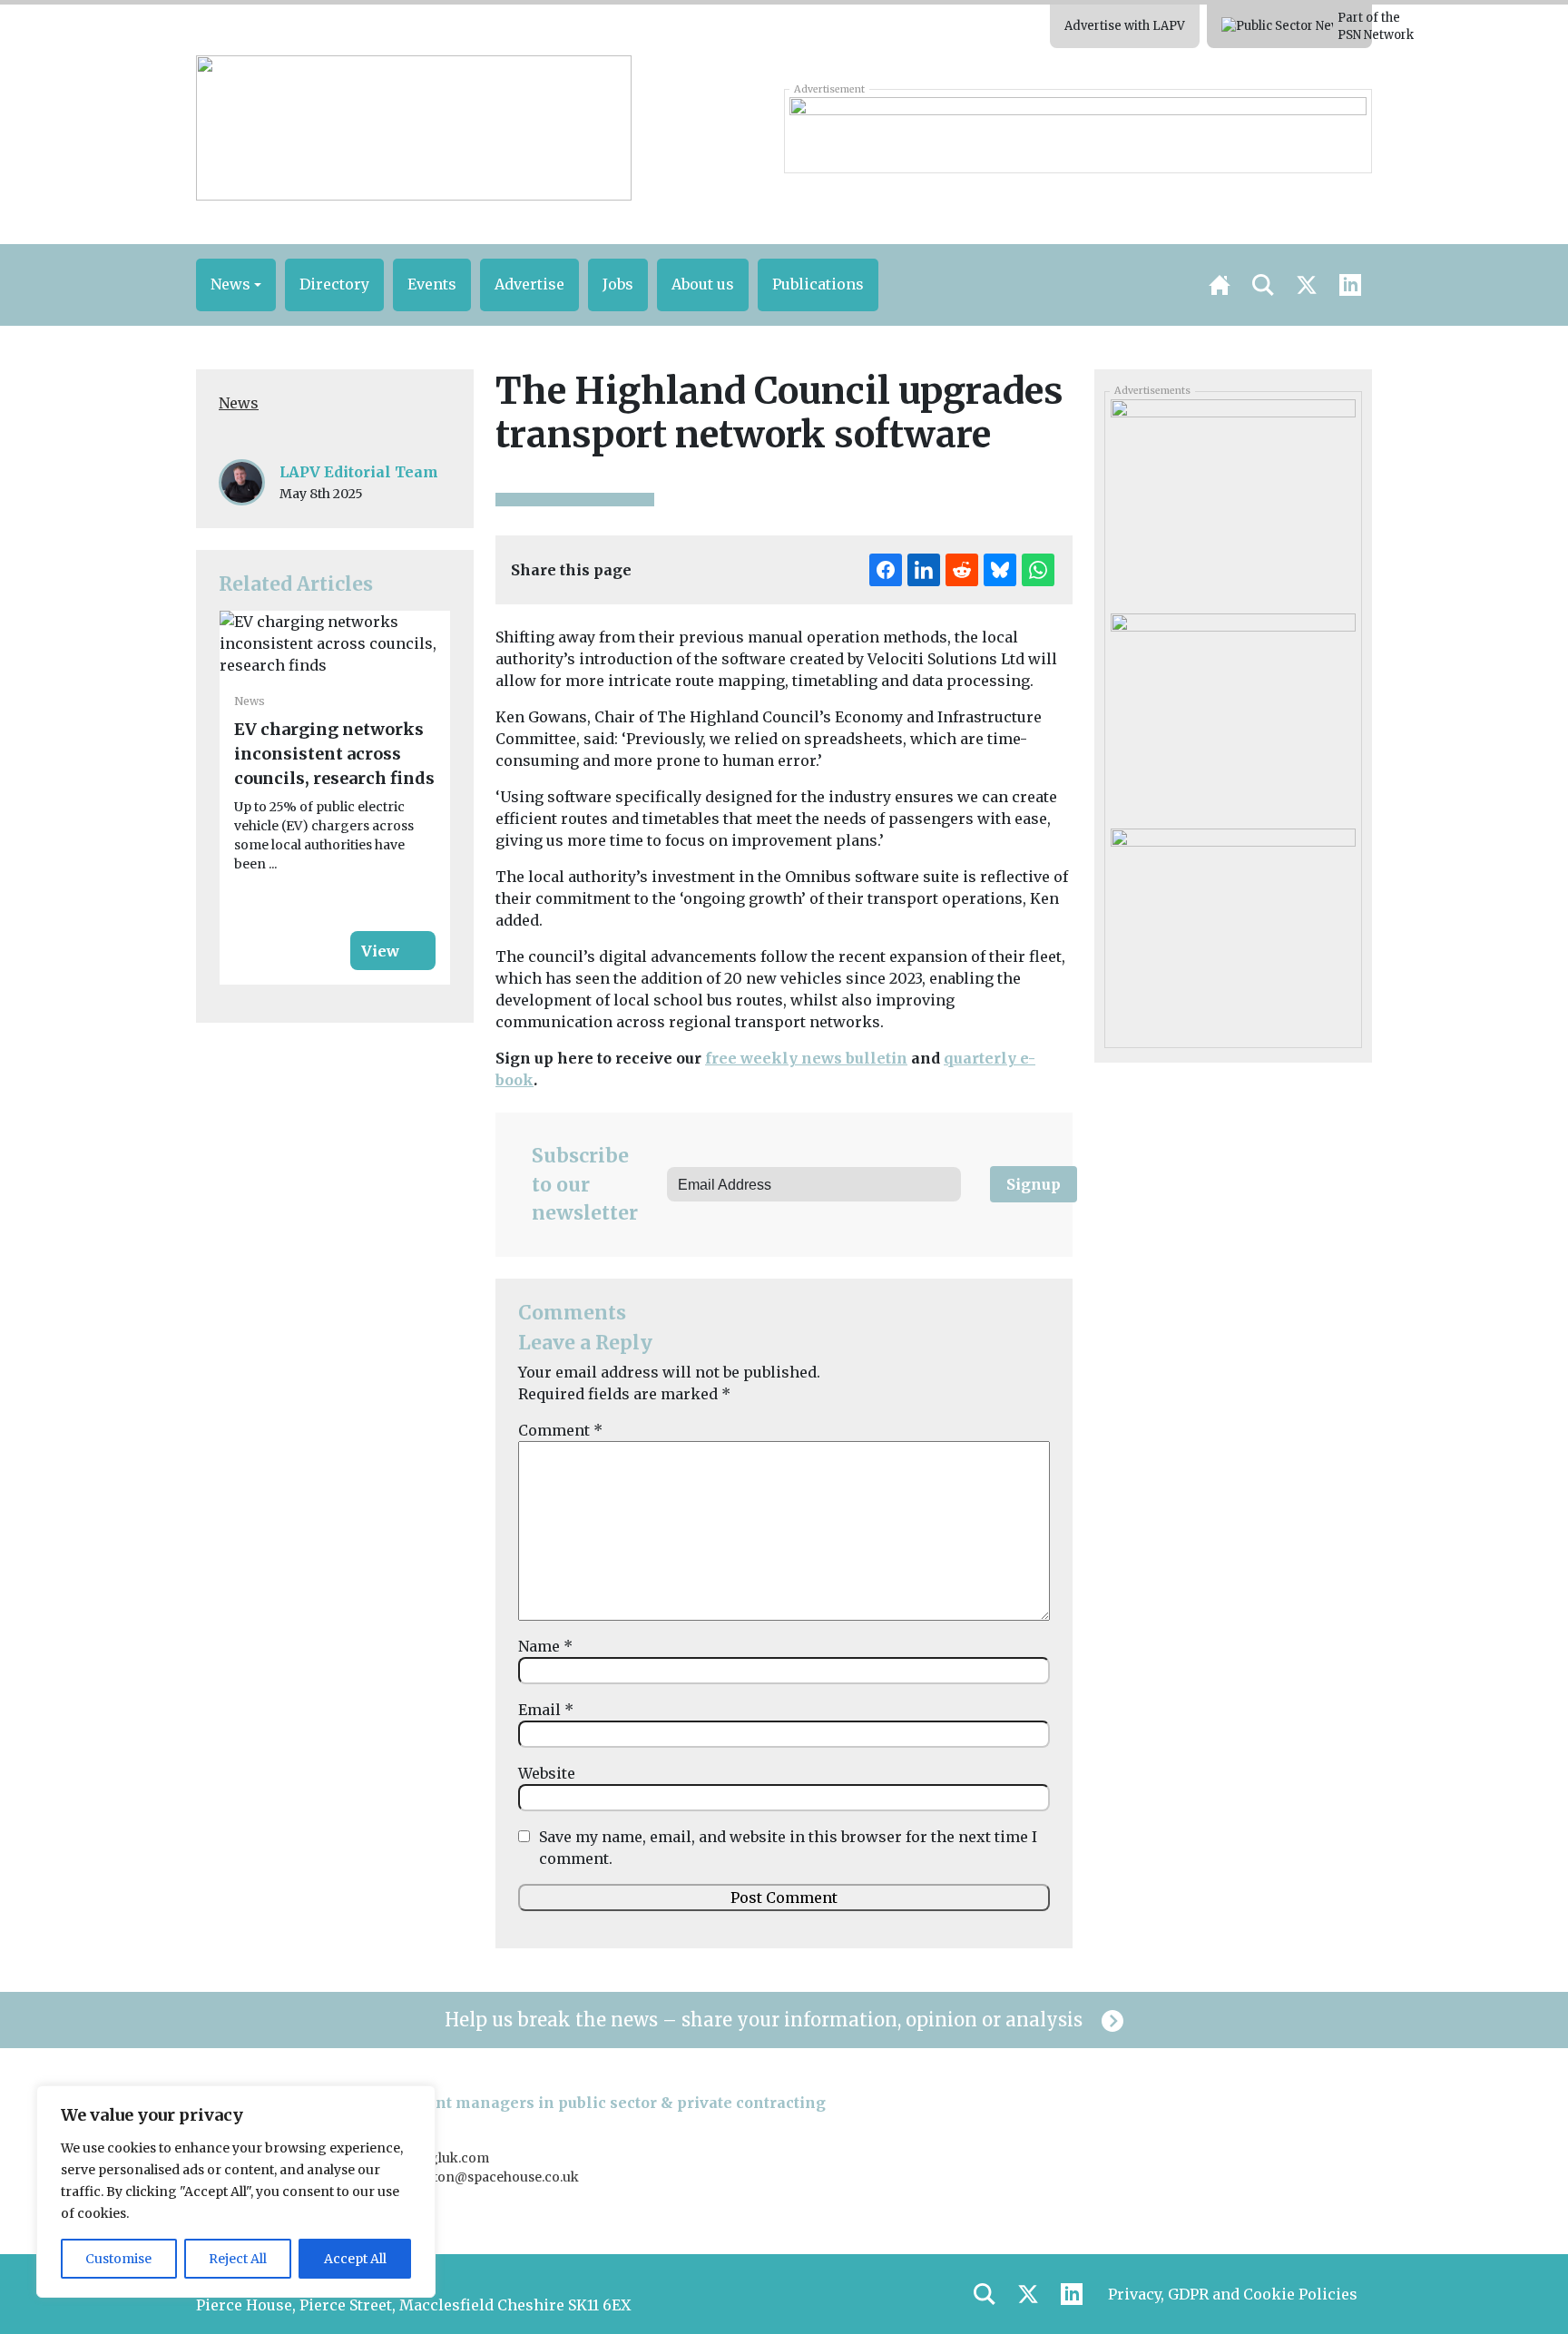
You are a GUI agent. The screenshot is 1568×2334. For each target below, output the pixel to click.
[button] (236, 285)
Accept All (355, 2259)
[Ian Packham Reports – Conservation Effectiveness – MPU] (1233, 929)
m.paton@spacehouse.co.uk (490, 2177)
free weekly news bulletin (806, 1058)
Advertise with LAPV (1125, 26)
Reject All (238, 2259)
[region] (236, 2192)
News (239, 403)
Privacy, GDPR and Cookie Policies (1233, 2294)
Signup (1034, 1184)
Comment (560, 1430)
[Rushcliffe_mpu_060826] (1233, 714)
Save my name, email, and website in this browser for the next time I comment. (788, 1848)
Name (545, 1646)
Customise (118, 2259)
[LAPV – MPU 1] (1233, 500)
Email (546, 1710)
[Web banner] (1078, 131)
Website (547, 1773)
